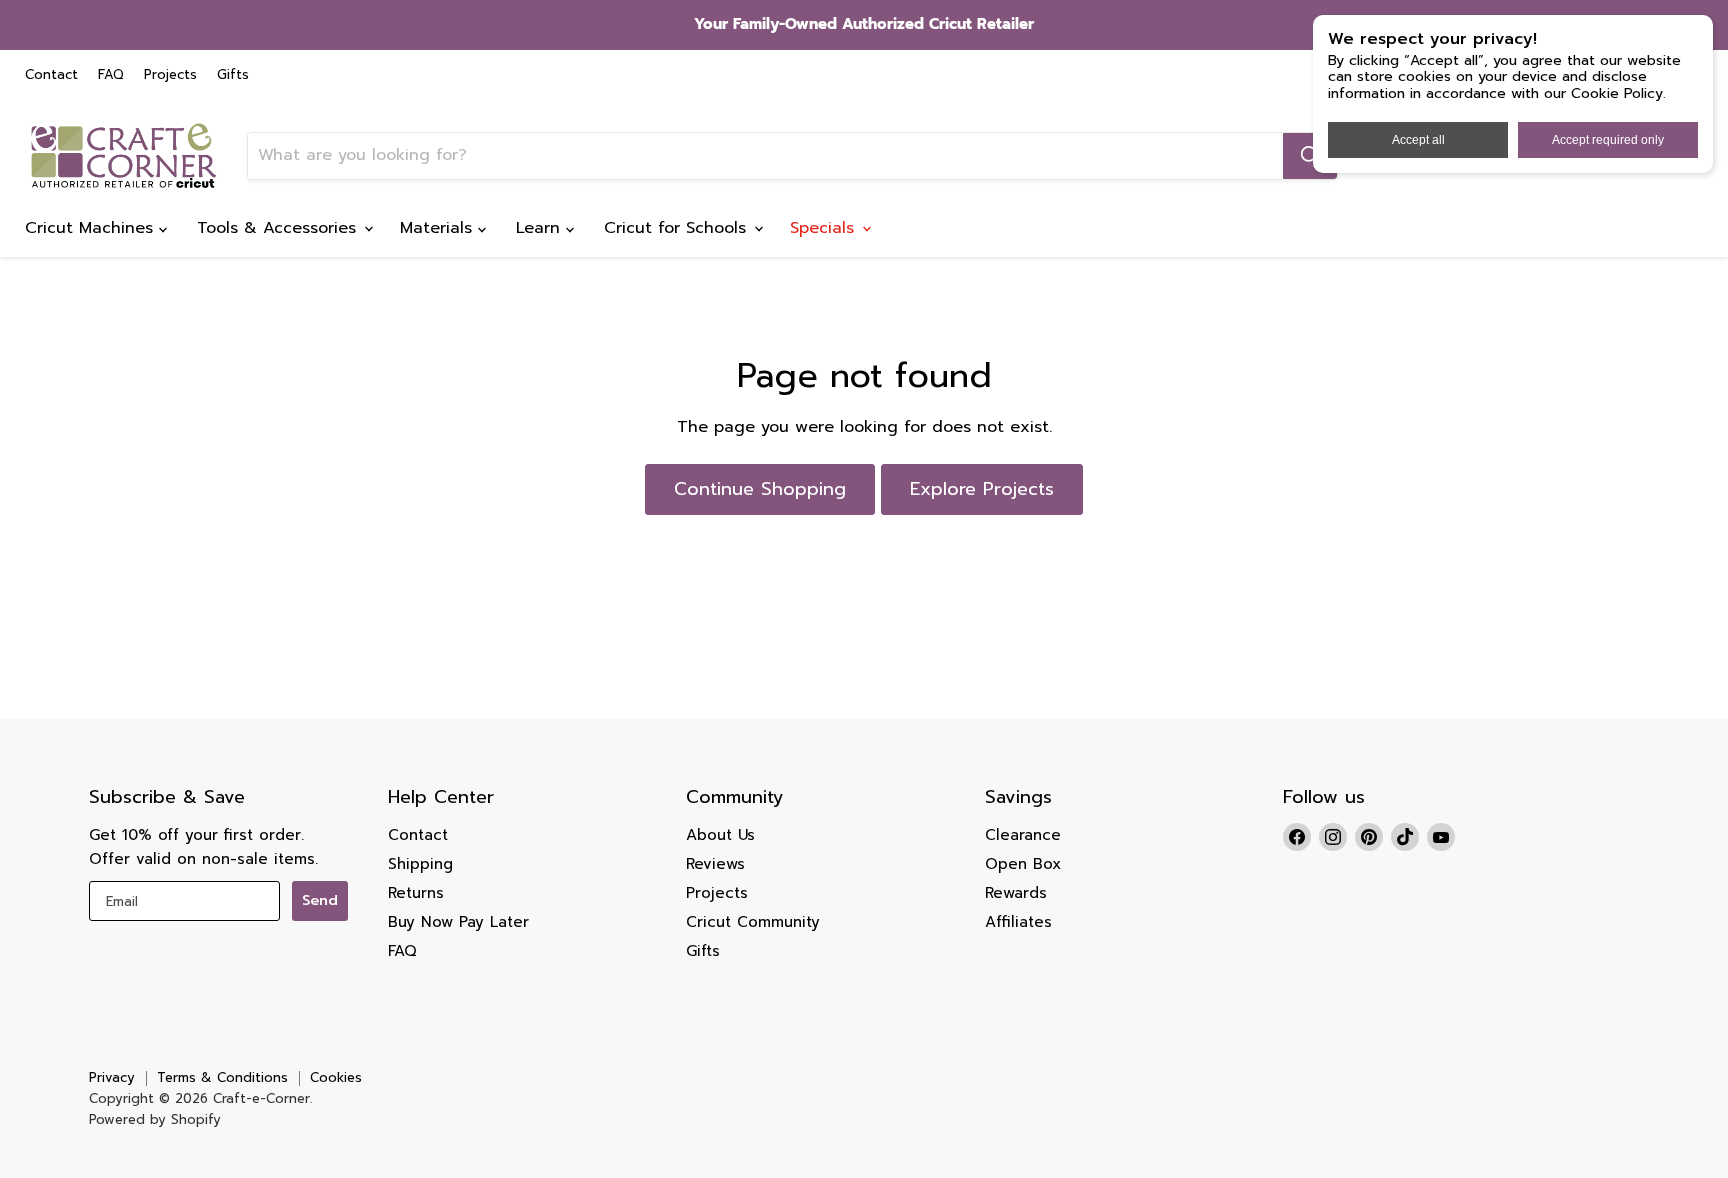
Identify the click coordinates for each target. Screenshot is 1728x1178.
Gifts (233, 75)
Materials (439, 228)
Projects (170, 75)
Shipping (420, 864)
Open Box (1023, 864)
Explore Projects (982, 489)
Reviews (715, 864)
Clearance (1023, 835)
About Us (720, 835)
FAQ (111, 75)
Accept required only (1608, 140)
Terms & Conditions (222, 1077)
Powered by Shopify (155, 1119)
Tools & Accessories (279, 228)
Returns (416, 893)
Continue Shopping (760, 489)
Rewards (1016, 893)
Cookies (336, 1077)
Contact (51, 75)
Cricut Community (753, 922)
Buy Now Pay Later (458, 922)
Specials (825, 228)
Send (320, 900)
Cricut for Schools (678, 228)
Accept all (1418, 140)
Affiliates (1018, 922)
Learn (541, 228)
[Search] (1310, 156)
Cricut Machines (92, 228)
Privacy (112, 1077)
